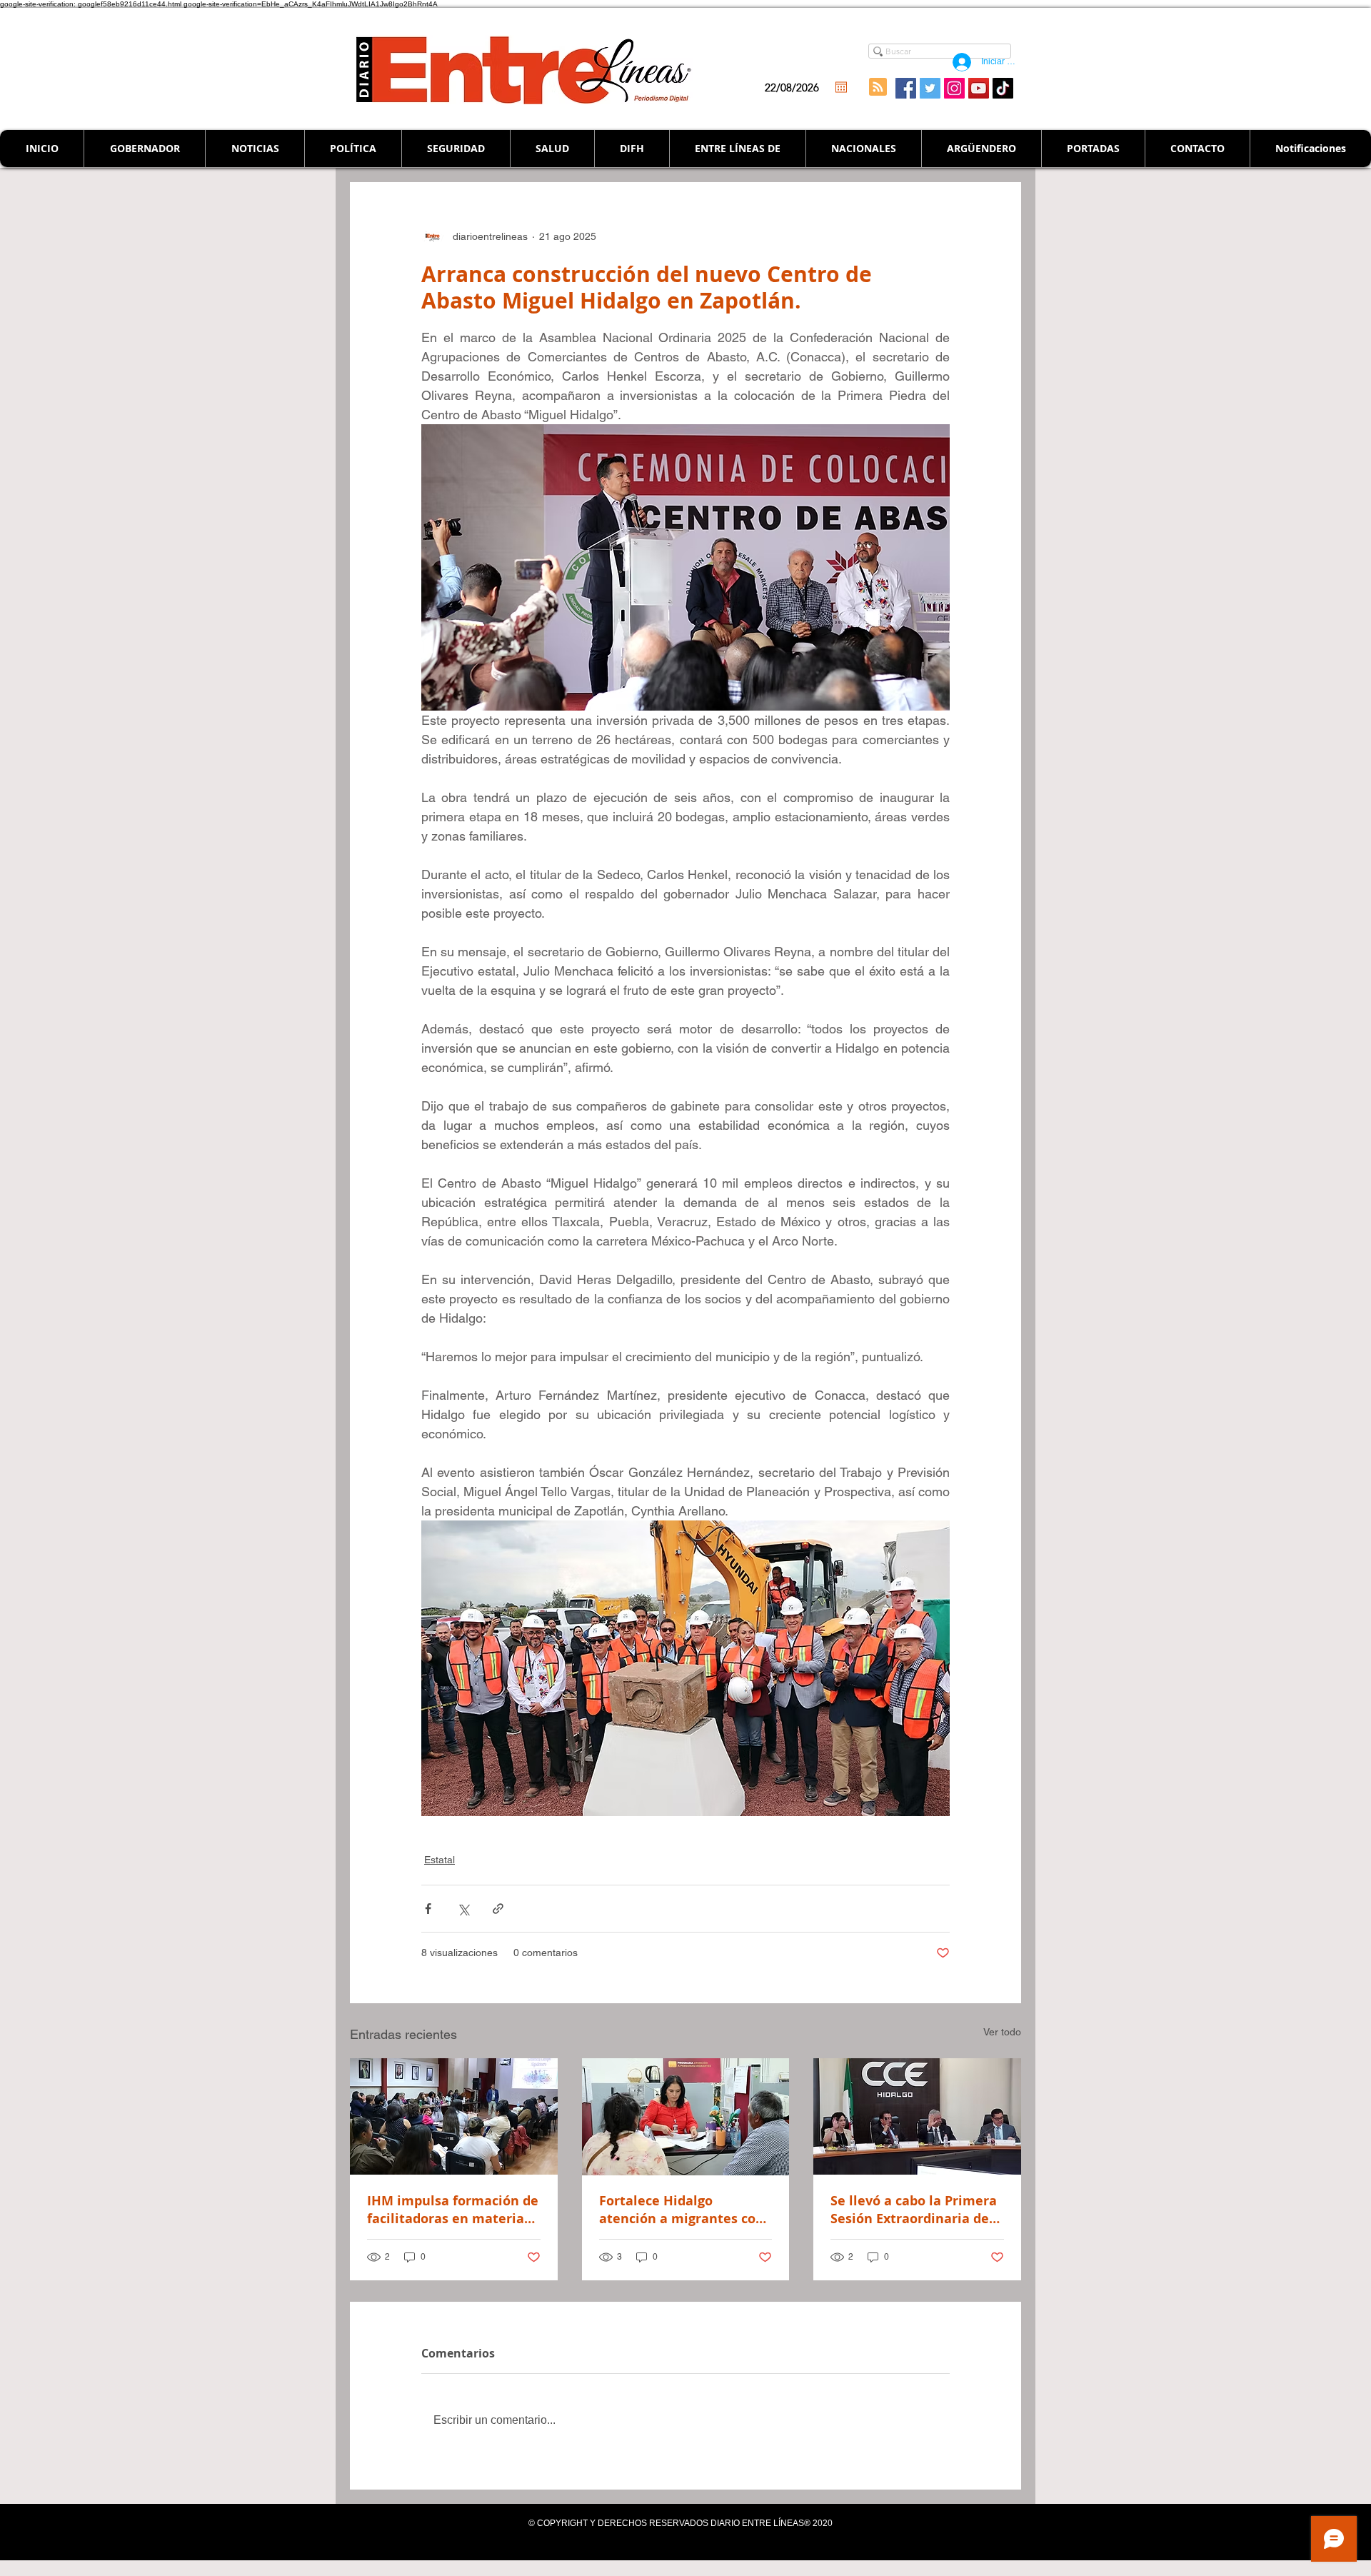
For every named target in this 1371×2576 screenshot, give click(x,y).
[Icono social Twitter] (930, 88)
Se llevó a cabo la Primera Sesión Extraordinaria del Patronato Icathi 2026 (914, 2210)
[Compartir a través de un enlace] (498, 1909)
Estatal (440, 1860)
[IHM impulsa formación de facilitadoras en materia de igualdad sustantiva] (454, 2116)
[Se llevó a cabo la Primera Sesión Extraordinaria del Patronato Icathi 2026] (917, 2116)
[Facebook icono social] (906, 88)
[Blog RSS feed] (878, 87)
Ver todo (1002, 2032)
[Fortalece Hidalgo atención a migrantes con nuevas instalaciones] (686, 2117)
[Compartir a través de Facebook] (428, 1909)
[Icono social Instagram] (954, 88)
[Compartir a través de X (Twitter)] (463, 1909)
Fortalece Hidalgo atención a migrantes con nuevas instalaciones (682, 2210)
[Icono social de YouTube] (979, 88)
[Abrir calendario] (841, 87)
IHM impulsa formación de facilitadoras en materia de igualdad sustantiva (453, 2210)
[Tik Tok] (1003, 88)
